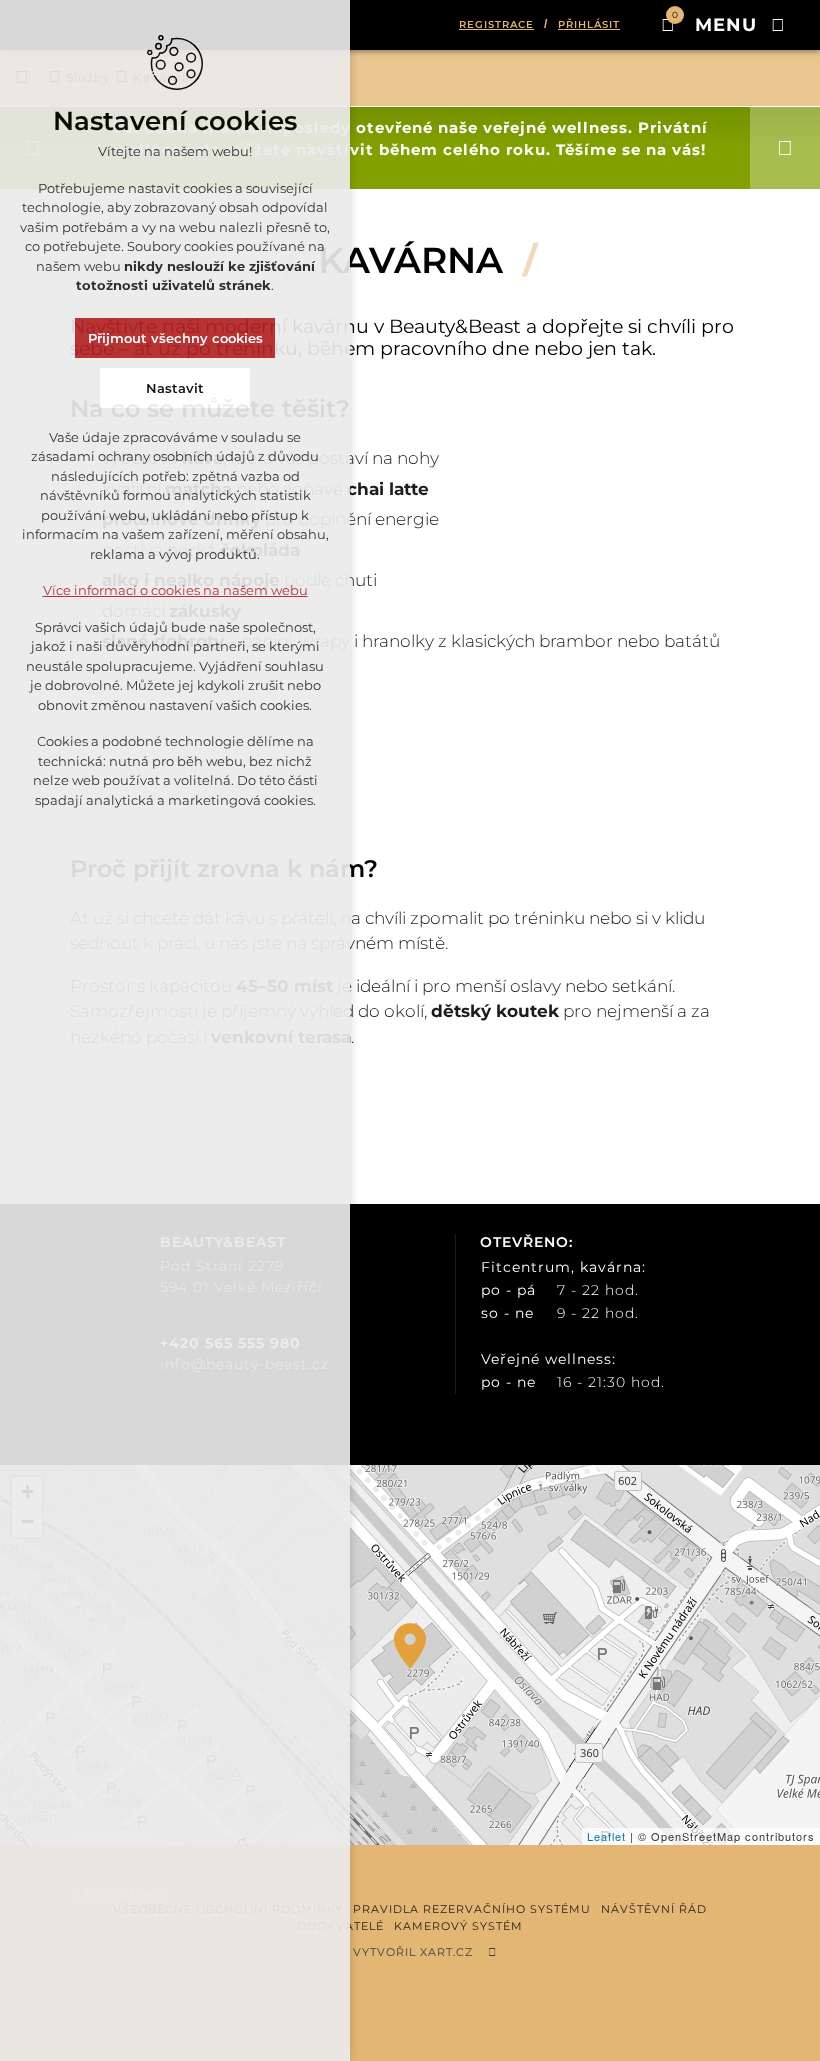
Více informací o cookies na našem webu (175, 590)
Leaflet (606, 1836)
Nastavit (175, 388)
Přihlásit (589, 24)
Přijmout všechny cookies (175, 338)
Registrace (496, 24)
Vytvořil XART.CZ (413, 1952)
